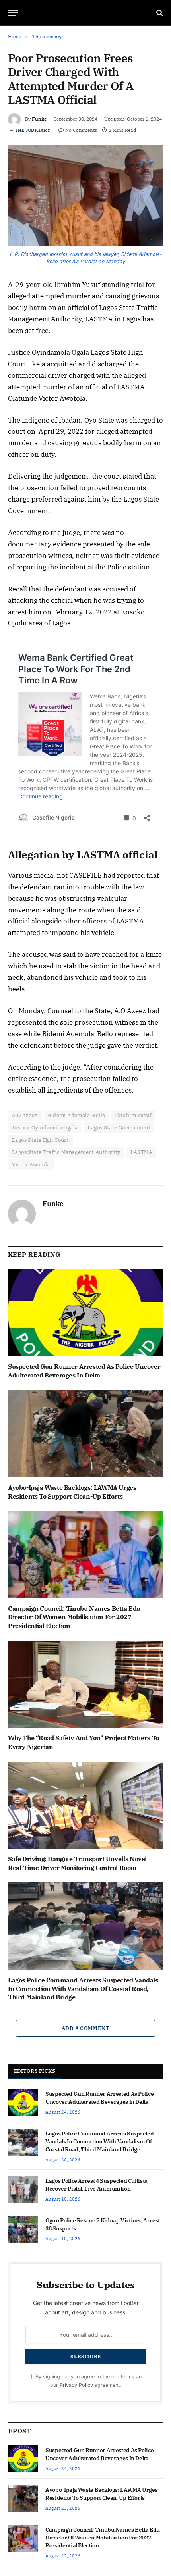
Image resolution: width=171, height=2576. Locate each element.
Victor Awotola (31, 1165)
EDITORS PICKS (35, 2071)
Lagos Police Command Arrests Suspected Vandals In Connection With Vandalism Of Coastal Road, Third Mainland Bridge (83, 1989)
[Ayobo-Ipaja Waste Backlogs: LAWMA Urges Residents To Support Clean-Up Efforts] (85, 1434)
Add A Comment (85, 2028)
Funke (39, 119)
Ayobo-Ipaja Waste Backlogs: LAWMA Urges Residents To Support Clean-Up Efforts (72, 1492)
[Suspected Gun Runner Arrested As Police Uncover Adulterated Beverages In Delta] (85, 1313)
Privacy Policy (76, 2385)
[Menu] (13, 13)
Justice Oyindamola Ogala (45, 1128)
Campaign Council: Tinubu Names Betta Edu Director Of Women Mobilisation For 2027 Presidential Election (74, 1617)
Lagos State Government (119, 1128)
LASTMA (141, 1152)
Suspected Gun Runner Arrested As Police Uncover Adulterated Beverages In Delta (84, 1371)
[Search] (159, 13)
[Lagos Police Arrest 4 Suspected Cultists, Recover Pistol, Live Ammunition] (23, 2189)
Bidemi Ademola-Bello (77, 1115)
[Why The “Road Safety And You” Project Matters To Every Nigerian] (85, 1684)
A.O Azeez (25, 1115)
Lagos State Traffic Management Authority (66, 1152)
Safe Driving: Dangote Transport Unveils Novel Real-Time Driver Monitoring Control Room (77, 1863)
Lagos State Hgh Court (40, 1140)
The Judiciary (32, 130)
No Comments (81, 130)
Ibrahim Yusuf (133, 1115)
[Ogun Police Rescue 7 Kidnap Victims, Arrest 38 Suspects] (23, 2229)
